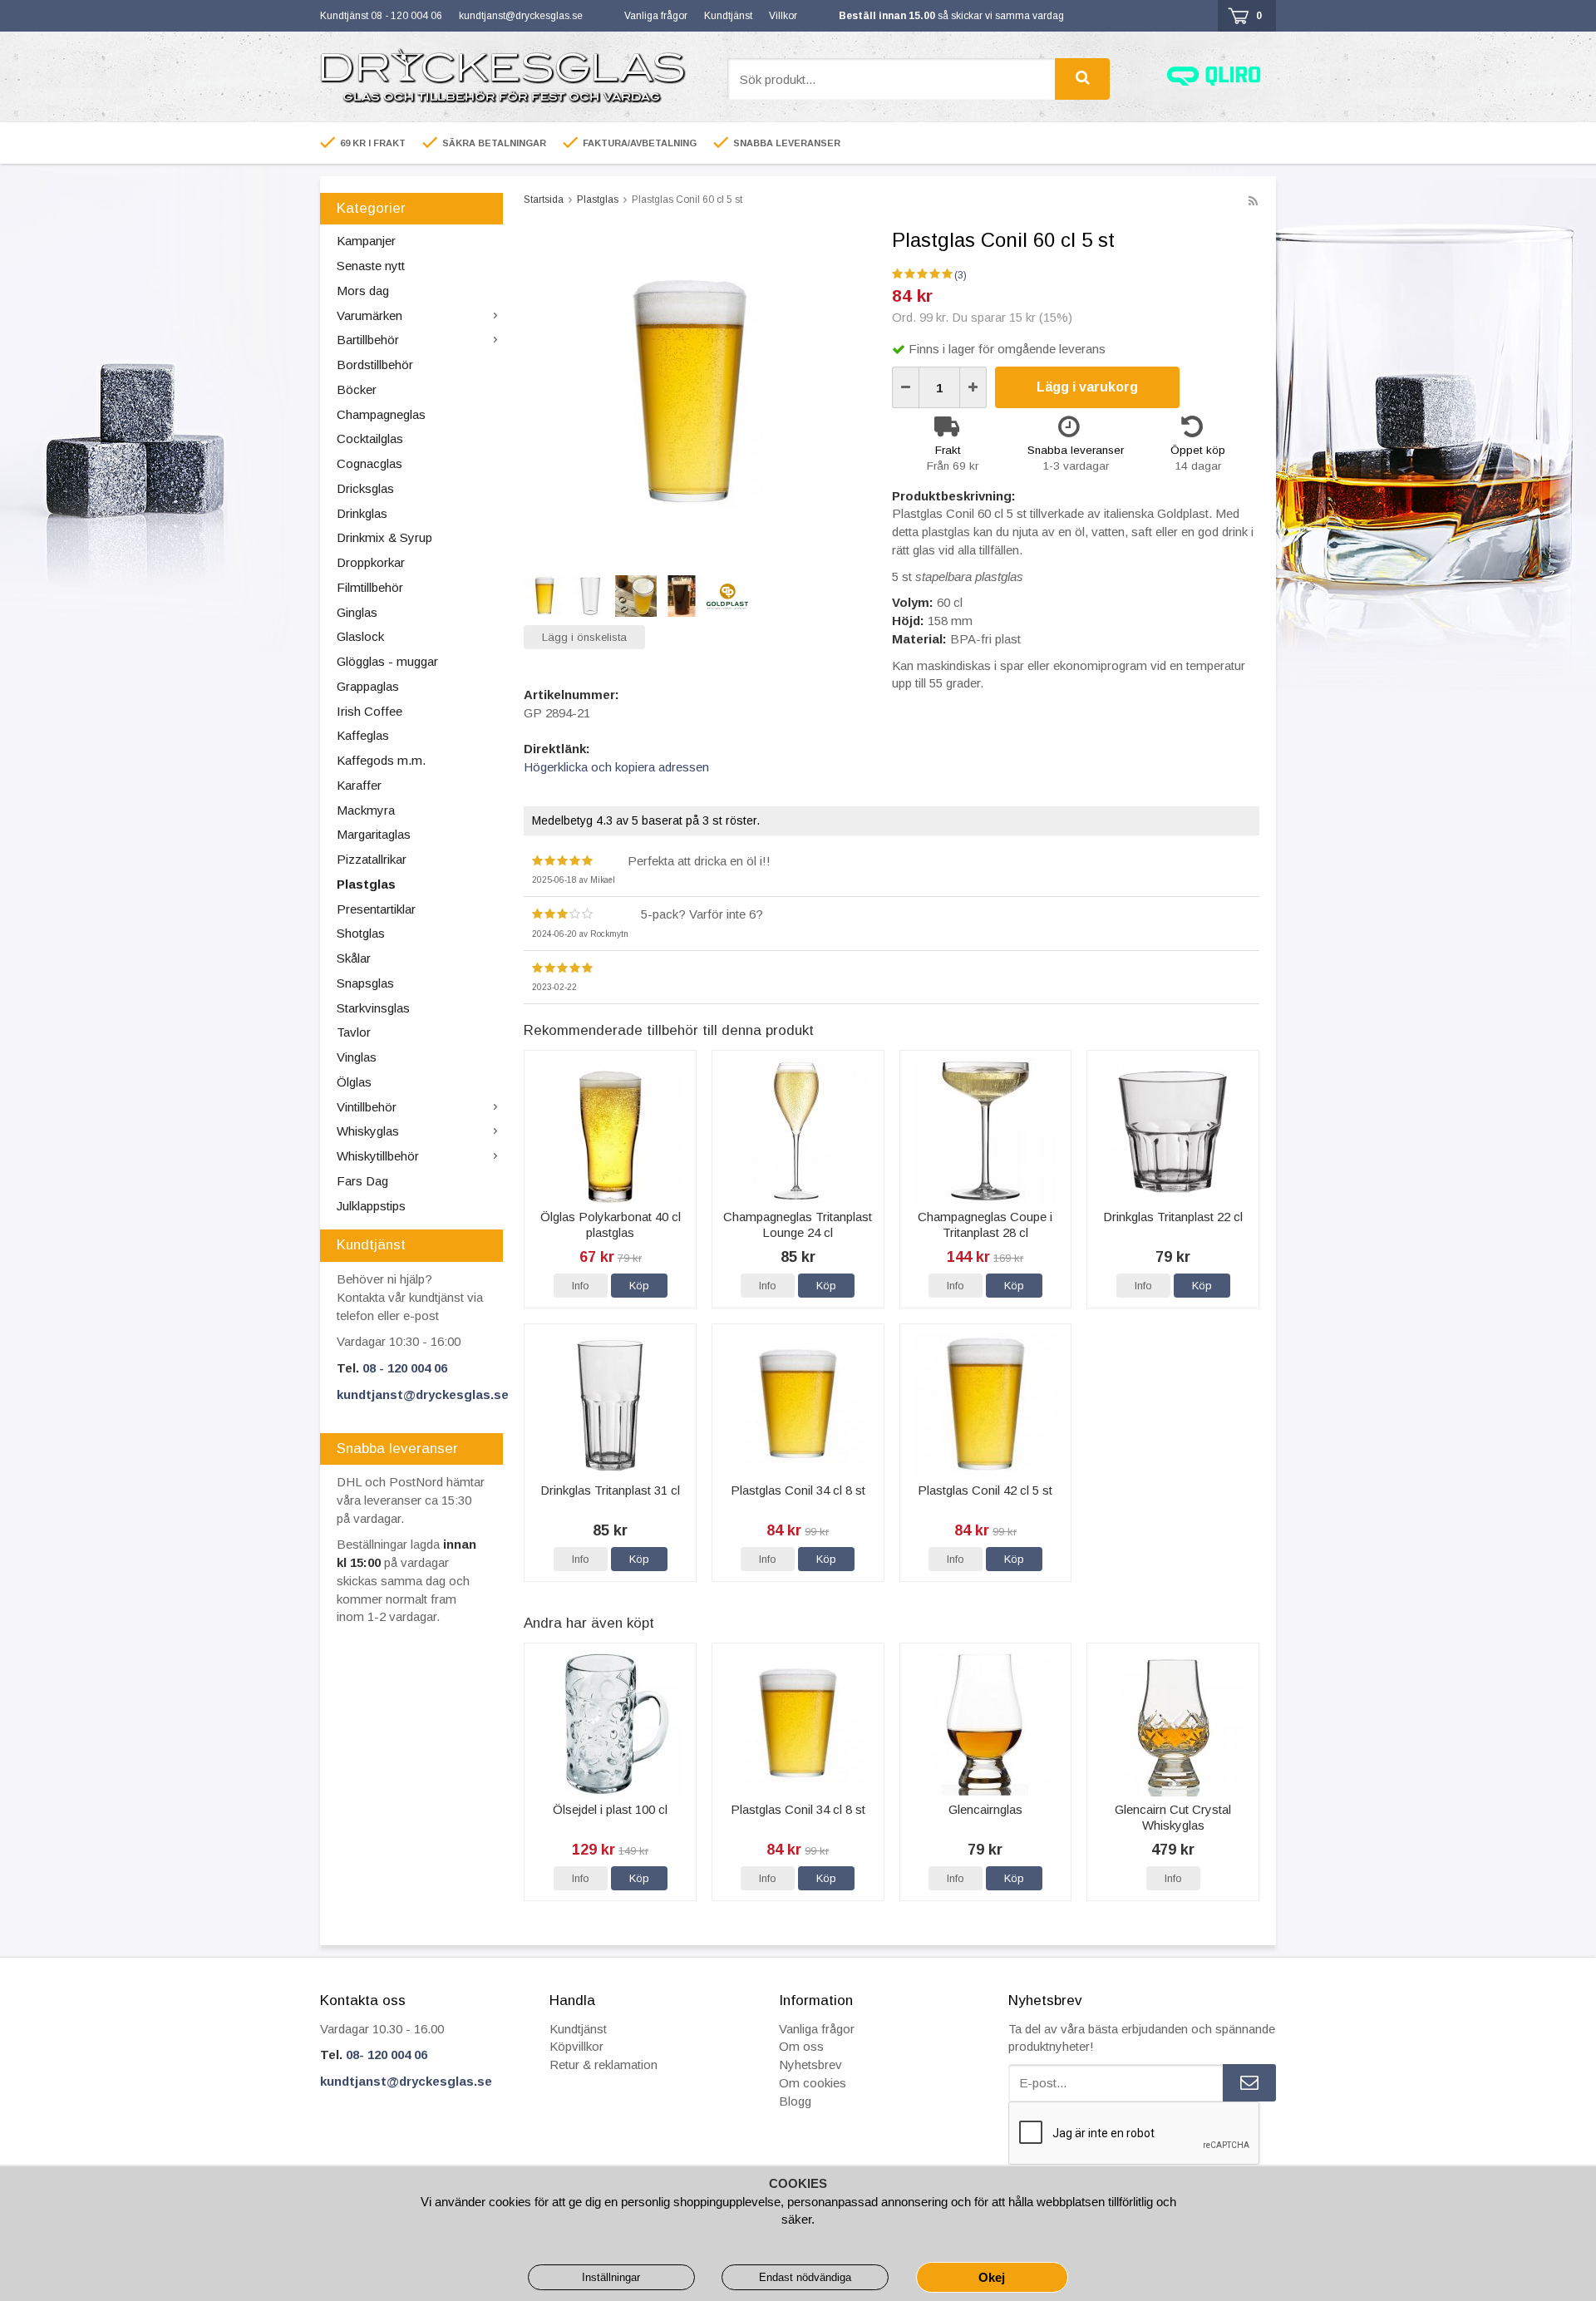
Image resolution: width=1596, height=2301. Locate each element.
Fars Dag (362, 1181)
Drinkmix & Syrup (384, 537)
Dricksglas (365, 488)
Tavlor (354, 1032)
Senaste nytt (371, 266)
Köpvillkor (576, 2046)
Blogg (795, 2101)
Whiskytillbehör (378, 1156)
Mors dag (363, 291)
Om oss (801, 2046)
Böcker (357, 389)
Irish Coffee (369, 711)
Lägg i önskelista (584, 637)
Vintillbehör (367, 1107)
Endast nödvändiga (805, 2277)
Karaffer (359, 785)
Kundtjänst (728, 16)
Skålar (354, 958)
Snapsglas (365, 983)
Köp (639, 1286)
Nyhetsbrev (810, 2064)
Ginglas (357, 612)
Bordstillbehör (375, 365)
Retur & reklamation (603, 2064)
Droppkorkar (371, 562)
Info (581, 1286)
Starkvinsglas (373, 1008)
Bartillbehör (368, 340)
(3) (961, 275)
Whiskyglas (368, 1131)
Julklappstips (371, 1206)
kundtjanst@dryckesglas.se (521, 16)
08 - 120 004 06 (405, 1368)
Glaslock (360, 636)
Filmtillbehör (370, 587)
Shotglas (361, 933)
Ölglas (354, 1082)
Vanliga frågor (656, 16)
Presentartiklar (376, 909)
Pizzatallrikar (372, 859)
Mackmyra (366, 810)
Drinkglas (362, 513)
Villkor (783, 16)
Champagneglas (381, 414)
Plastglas (366, 884)
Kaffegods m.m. (381, 760)
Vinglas (357, 1057)
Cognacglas (369, 463)
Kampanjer (366, 241)
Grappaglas (368, 686)
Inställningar (611, 2277)
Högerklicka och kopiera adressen (616, 767)
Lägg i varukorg (1087, 387)
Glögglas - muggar (387, 661)
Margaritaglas (374, 834)
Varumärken (369, 315)
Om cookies (813, 2083)
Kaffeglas (363, 735)
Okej (992, 2277)
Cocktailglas (370, 439)
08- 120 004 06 (387, 2055)
